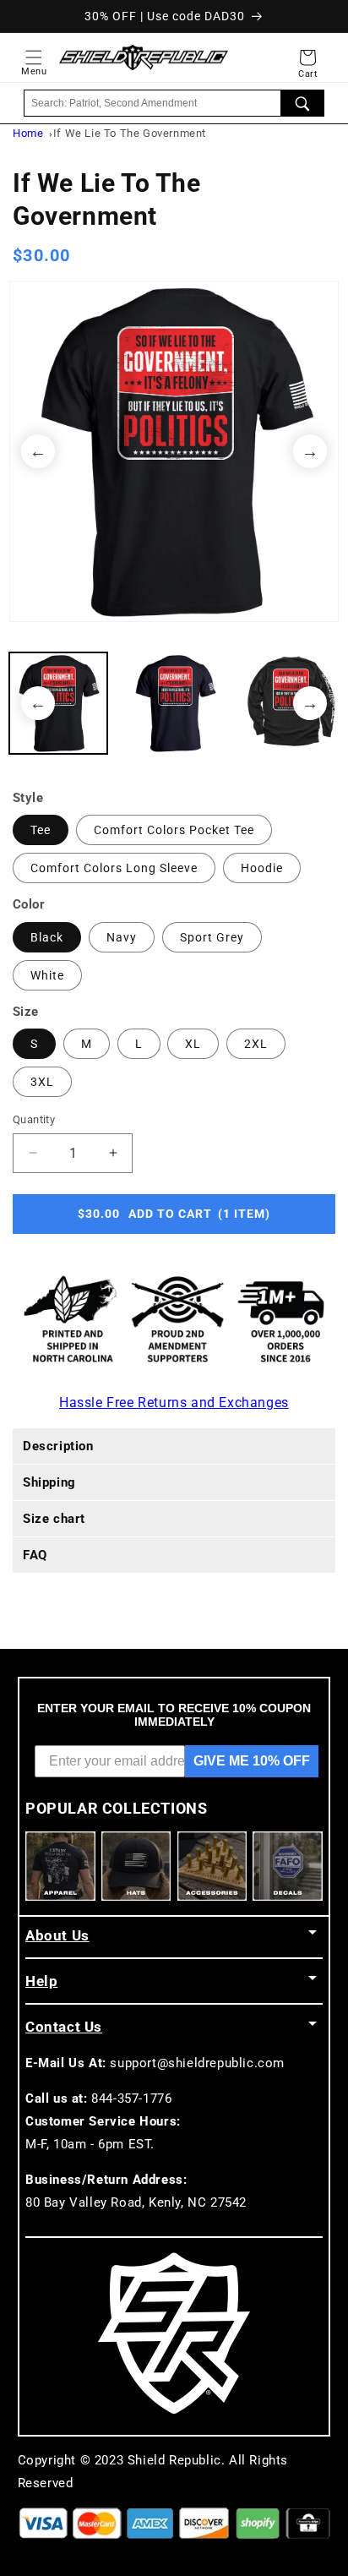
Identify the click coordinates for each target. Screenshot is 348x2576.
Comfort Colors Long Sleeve (114, 868)
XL (193, 1044)
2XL (256, 1044)
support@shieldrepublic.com (197, 2063)
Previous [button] (38, 451)
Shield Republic (174, 2460)
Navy (122, 937)
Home (28, 133)
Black (47, 937)
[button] (34, 57)
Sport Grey (212, 937)
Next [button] (310, 451)
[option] (174, 451)
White (47, 975)
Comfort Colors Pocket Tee (174, 830)
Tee (41, 830)
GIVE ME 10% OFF (252, 1761)
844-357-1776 (131, 2098)
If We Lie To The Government (130, 133)
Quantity (34, 1119)
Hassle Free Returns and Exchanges (174, 1403)
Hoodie (262, 868)
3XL (42, 1082)
